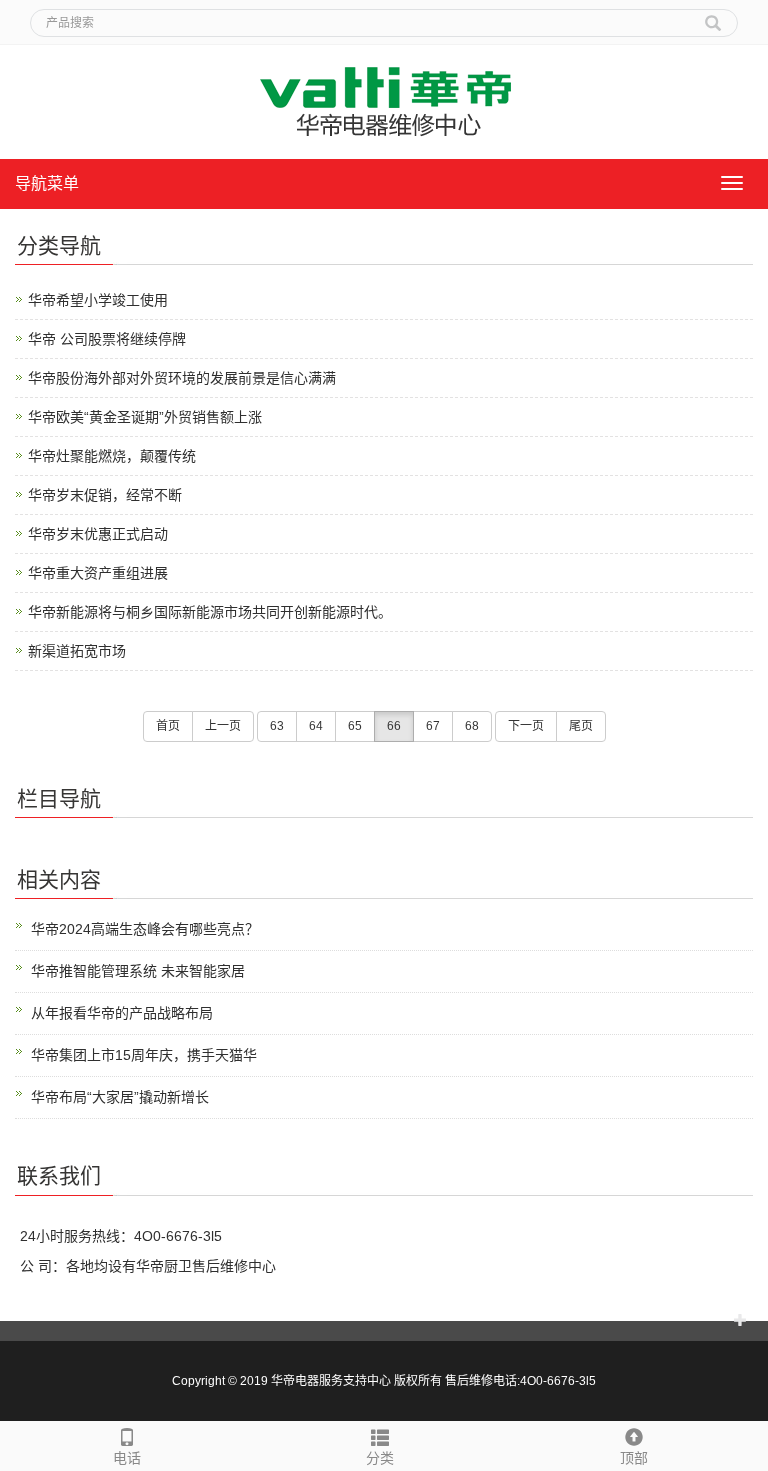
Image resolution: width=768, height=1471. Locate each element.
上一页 (223, 726)
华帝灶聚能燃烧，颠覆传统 (112, 456)
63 (277, 726)
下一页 (526, 726)
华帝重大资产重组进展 (98, 573)
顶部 (634, 1458)
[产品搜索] (713, 16)
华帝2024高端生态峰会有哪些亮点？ (145, 929)
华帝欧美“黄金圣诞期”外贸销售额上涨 (145, 417)
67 (433, 726)
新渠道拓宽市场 (77, 651)
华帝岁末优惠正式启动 (98, 534)
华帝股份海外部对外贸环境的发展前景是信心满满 (182, 378)
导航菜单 (47, 183)
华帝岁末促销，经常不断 (105, 495)
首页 (168, 726)
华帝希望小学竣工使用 (98, 300)
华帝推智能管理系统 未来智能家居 (138, 971)
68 (472, 726)
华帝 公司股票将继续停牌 (107, 339)
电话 (127, 1458)
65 (355, 726)
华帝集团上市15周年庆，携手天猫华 (144, 1055)
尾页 (581, 726)
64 (316, 726)
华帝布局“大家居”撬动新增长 (120, 1097)
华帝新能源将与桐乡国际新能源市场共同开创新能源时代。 (210, 612)
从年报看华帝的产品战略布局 (122, 1013)
